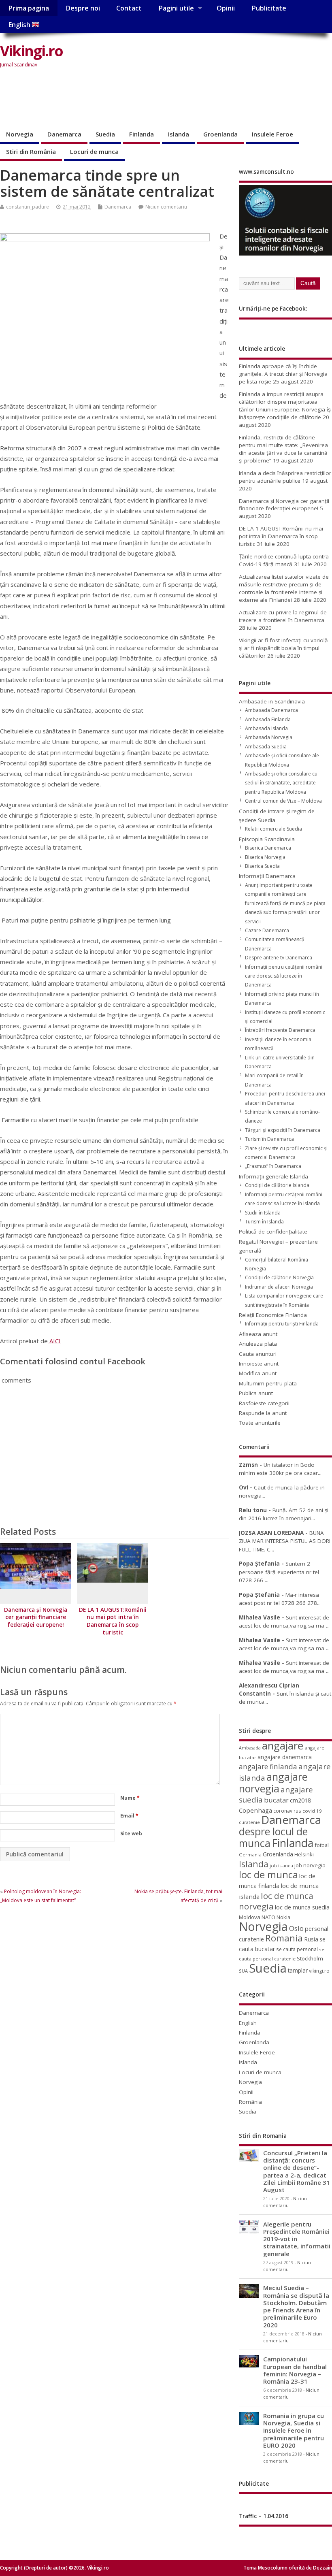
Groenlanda (220, 134)
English (20, 25)
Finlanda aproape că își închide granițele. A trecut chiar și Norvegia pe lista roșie (283, 374)
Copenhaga (255, 1810)
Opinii (226, 8)
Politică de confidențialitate (273, 1232)
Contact (129, 8)
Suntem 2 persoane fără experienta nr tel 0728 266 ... (279, 1572)
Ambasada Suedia (266, 747)
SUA (243, 1971)
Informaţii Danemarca (267, 876)
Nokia (283, 1917)
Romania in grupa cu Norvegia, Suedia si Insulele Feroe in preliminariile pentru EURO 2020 (294, 2430)
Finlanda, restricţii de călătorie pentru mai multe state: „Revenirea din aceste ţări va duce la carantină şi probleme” (283, 449)
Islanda (179, 134)
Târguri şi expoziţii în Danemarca (283, 1130)
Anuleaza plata (258, 1344)
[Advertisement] (147, 99)
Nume (130, 1798)
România (250, 2102)
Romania (284, 1938)
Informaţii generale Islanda (273, 1176)
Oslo (296, 1928)
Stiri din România (31, 151)
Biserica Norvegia (265, 857)
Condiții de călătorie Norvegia (279, 1277)
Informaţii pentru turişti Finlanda (282, 1324)
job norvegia (310, 1865)
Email (129, 1816)
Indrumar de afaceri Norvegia (279, 1287)
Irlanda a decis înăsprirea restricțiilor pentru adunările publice (285, 477)
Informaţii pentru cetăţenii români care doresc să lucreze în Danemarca (284, 976)
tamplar (298, 1970)
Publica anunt (256, 1393)
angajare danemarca (285, 1757)
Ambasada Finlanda (268, 719)
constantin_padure (28, 207)
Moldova (250, 1917)
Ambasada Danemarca (271, 710)
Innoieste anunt (259, 1364)
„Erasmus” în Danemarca (273, 1166)
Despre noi (83, 8)
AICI (54, 1341)
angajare (283, 1746)
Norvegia (20, 134)
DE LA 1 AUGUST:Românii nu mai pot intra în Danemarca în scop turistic (113, 1621)
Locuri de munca (94, 151)
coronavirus (287, 1811)
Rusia (311, 1939)
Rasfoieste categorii (264, 1403)
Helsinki (304, 1855)
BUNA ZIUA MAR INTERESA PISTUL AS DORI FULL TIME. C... (285, 1541)
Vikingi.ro (31, 51)
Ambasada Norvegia (269, 737)
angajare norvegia (273, 1782)
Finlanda (142, 134)
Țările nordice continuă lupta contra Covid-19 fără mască (284, 560)
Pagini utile (176, 8)
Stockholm (310, 1958)
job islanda (281, 1865)
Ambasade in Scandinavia (272, 701)
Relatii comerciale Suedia (273, 829)
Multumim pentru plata (268, 1383)
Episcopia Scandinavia (267, 839)
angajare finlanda (268, 1767)
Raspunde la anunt (263, 1413)
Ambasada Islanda (266, 728)
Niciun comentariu (166, 207)
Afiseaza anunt (258, 1334)
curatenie (249, 1822)
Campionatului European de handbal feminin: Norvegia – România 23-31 (295, 2370)
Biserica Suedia (262, 866)
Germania (250, 1855)
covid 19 (312, 1811)
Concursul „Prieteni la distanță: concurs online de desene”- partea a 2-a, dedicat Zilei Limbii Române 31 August (297, 2171)
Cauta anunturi (258, 1354)
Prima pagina (29, 8)
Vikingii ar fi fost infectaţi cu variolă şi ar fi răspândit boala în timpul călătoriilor (283, 648)
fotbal (322, 1845)
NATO (268, 1917)
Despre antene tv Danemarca (279, 958)
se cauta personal (297, 1949)
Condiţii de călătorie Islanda (277, 1185)
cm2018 (300, 1800)
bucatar (276, 1800)
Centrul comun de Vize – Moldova (283, 801)
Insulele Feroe (272, 134)
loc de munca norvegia (276, 1901)
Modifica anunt (258, 1373)
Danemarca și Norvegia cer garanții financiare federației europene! (36, 1617)
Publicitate (269, 8)
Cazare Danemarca (267, 930)
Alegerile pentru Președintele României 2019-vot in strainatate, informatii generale (297, 2239)
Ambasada (250, 1748)
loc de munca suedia (302, 1907)
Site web (131, 1833)
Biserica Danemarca (268, 848)
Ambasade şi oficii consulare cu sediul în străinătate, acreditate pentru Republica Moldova (281, 783)
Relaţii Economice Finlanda (273, 1315)
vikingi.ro (319, 1971)
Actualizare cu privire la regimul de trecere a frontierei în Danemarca (283, 616)
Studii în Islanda (263, 1213)
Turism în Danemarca (269, 1139)
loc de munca (268, 1875)
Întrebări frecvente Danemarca (280, 1030)
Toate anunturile (260, 1423)
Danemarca (64, 134)
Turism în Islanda (264, 1222)
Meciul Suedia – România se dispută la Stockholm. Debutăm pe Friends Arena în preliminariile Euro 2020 (296, 2306)
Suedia (105, 134)
